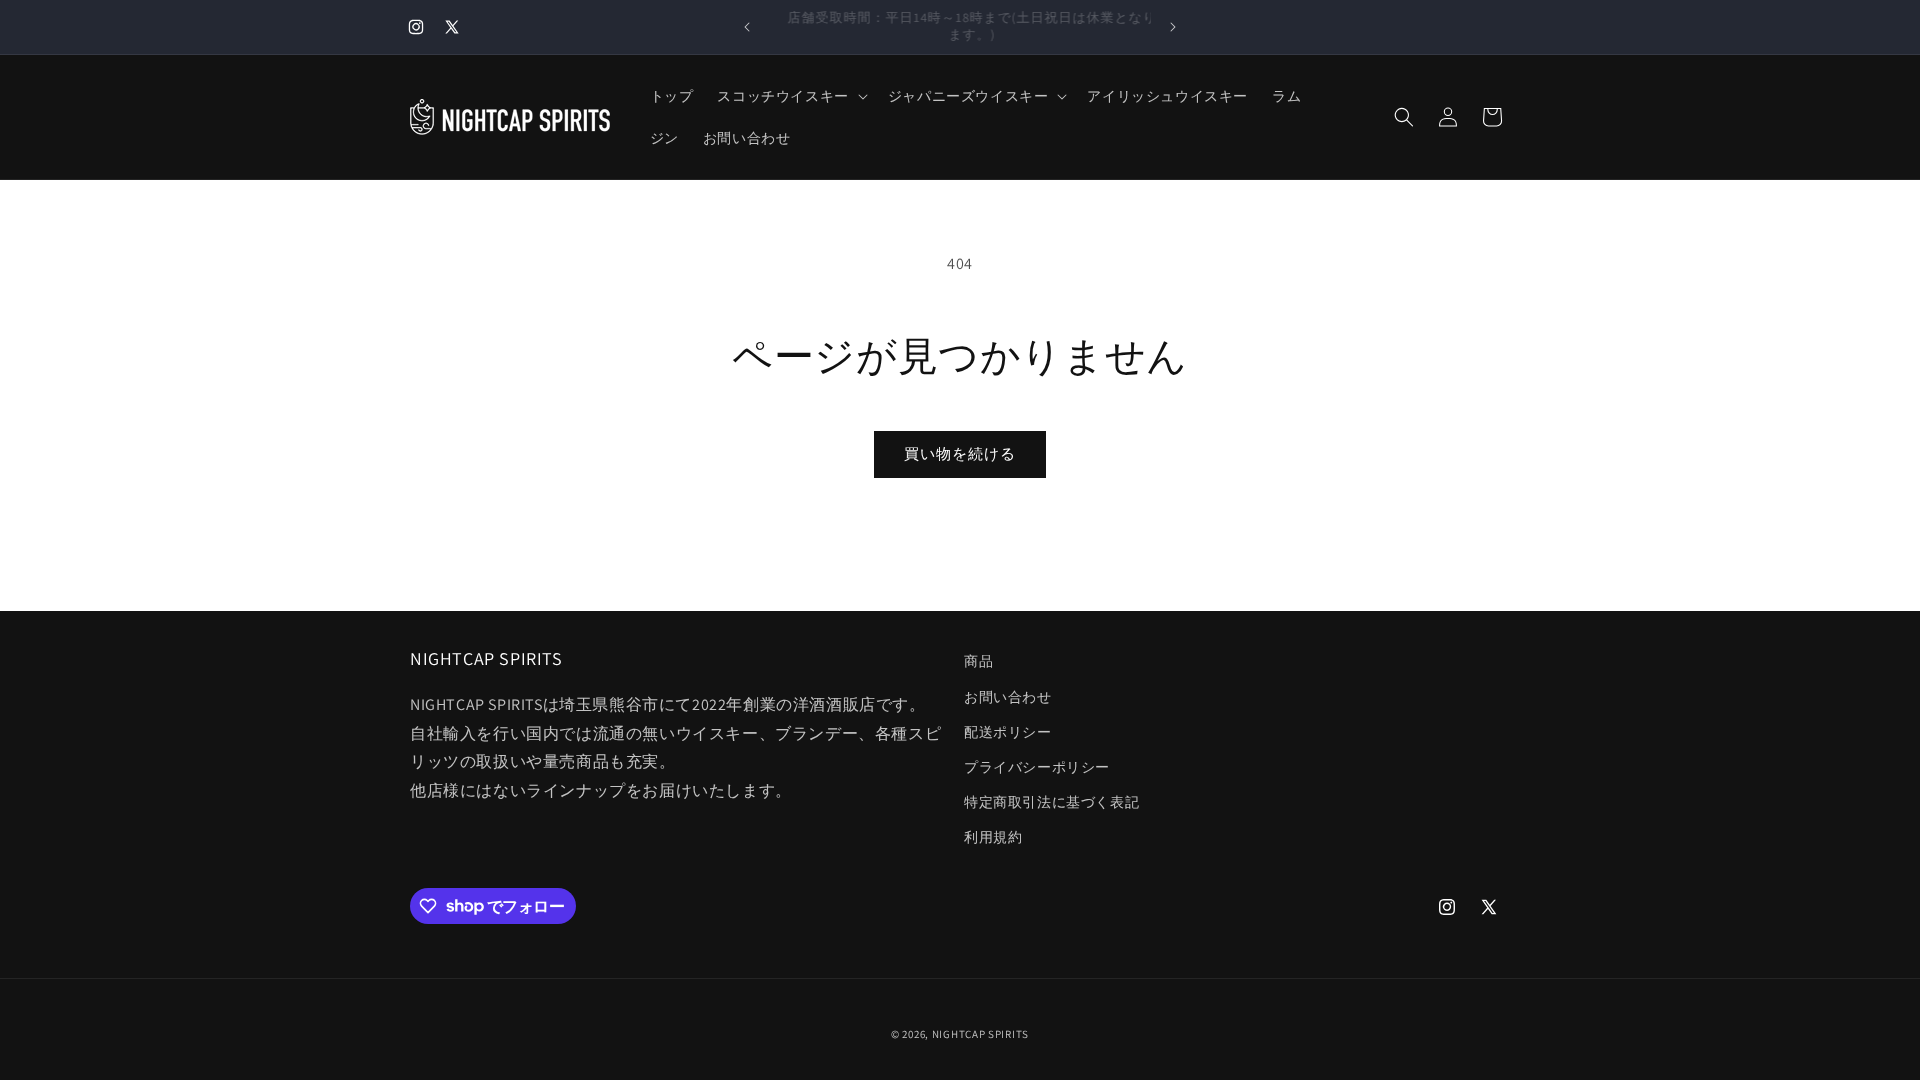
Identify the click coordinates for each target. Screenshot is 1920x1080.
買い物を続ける (960, 453)
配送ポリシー (1008, 732)
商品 (978, 661)
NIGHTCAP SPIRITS (980, 1034)
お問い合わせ (1008, 697)
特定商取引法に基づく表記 (1051, 802)
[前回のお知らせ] (747, 27)
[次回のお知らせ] (1173, 27)
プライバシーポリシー (1037, 767)
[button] (790, 96)
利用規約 (993, 837)
